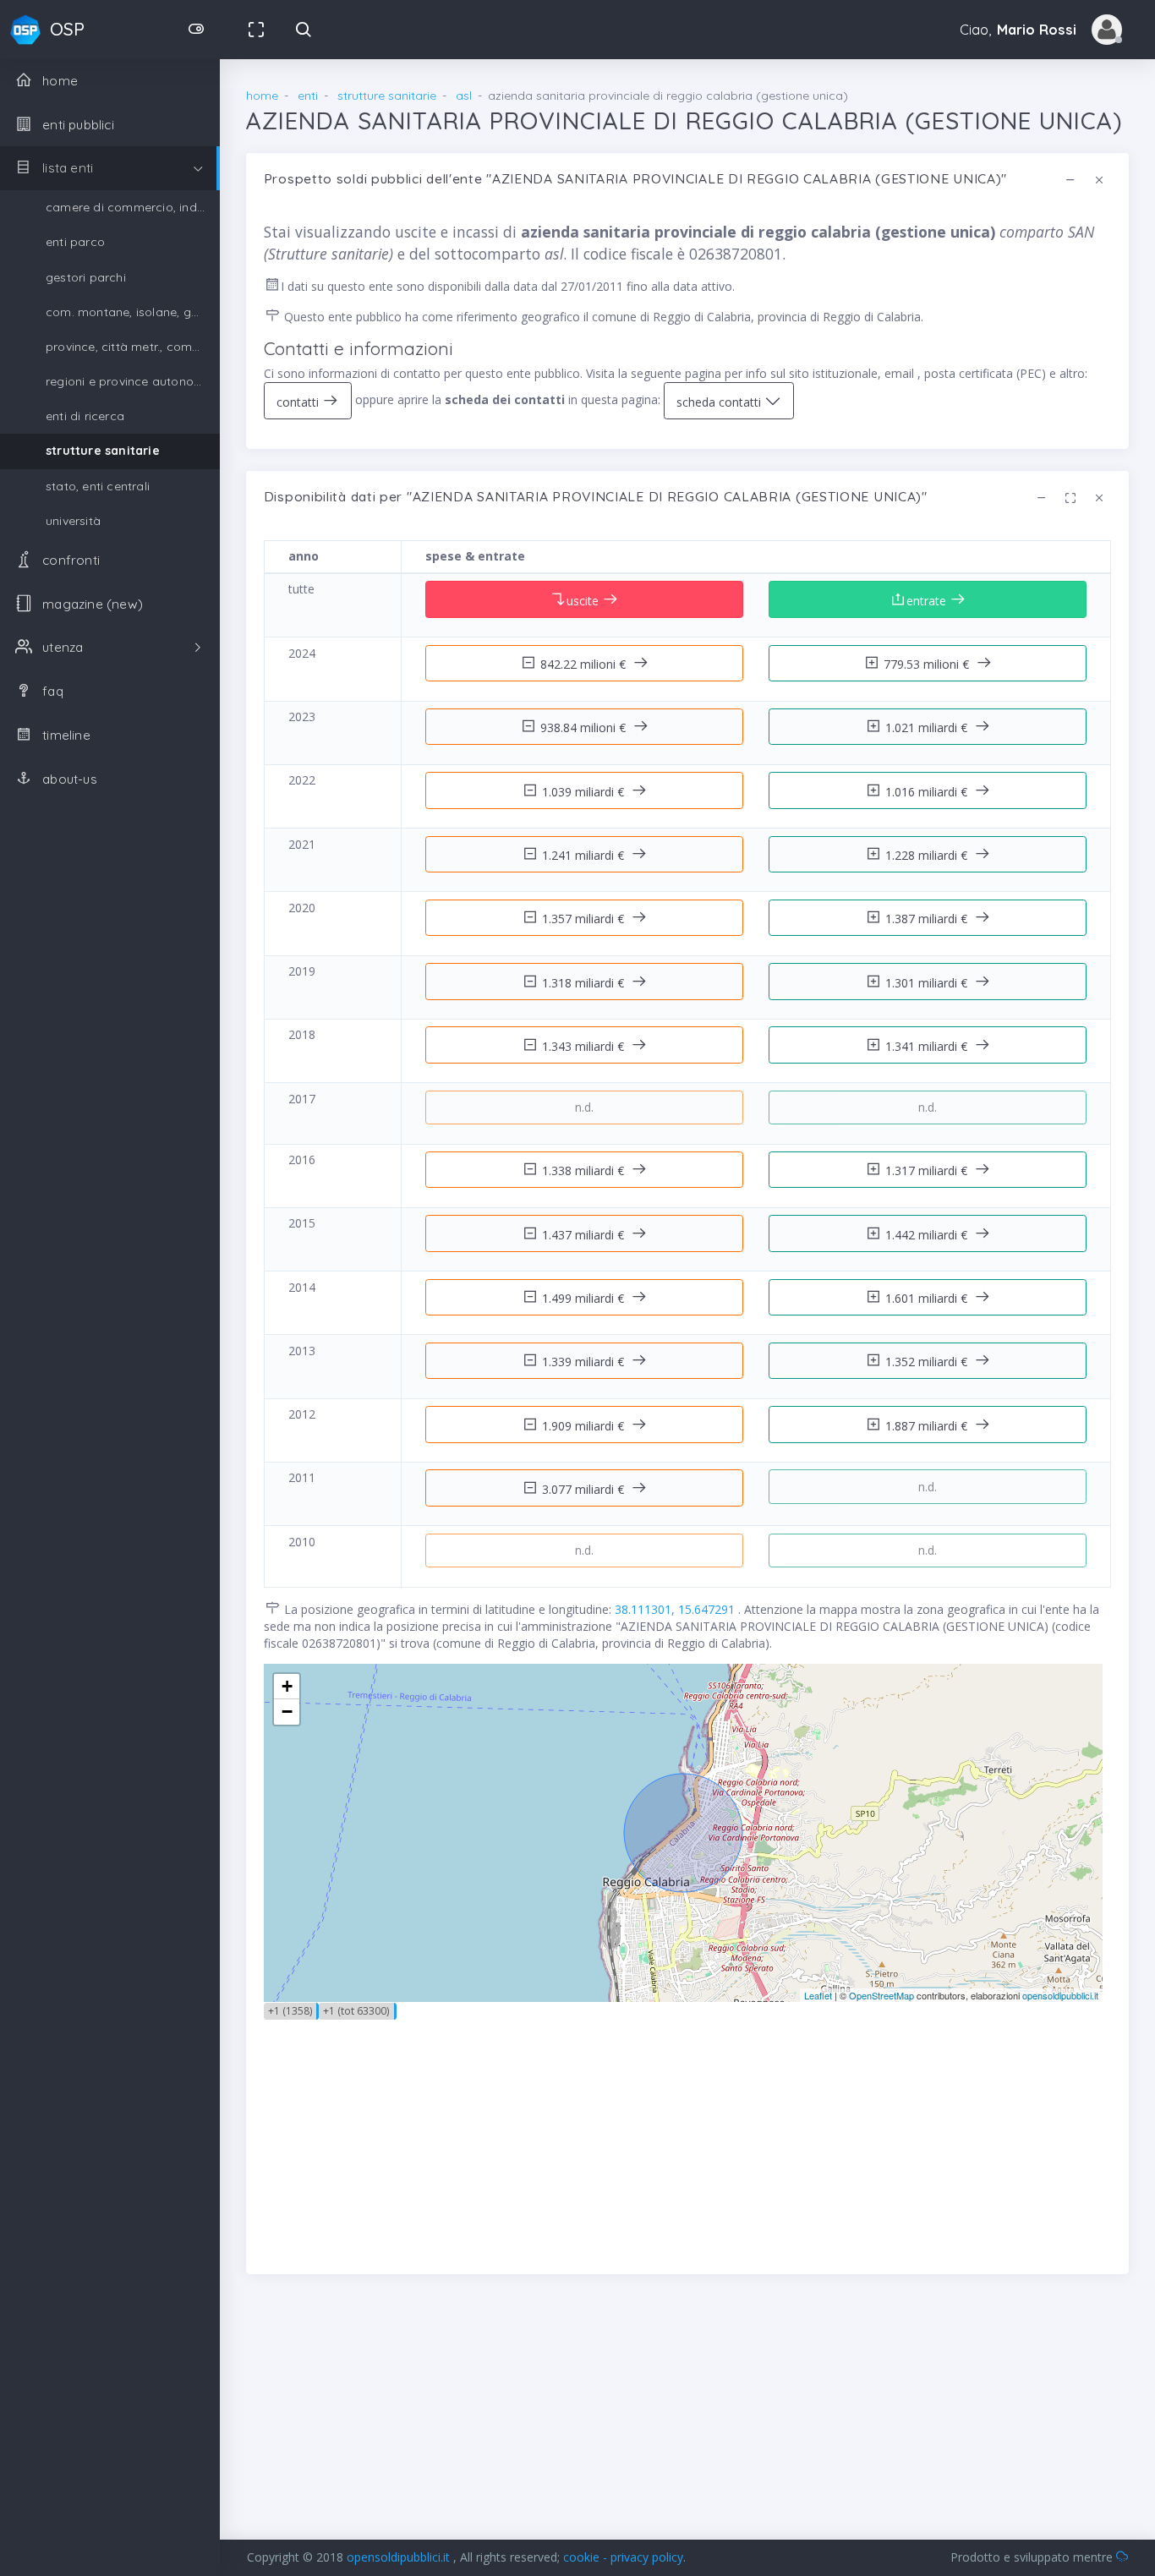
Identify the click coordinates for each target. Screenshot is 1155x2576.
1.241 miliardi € (585, 855)
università (73, 521)
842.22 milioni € (585, 664)
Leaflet (818, 1995)
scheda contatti (720, 402)
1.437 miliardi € (585, 1235)
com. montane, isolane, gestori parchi (133, 312)
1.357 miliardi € (585, 919)
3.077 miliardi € (585, 1489)
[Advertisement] (687, 2138)
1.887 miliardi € (928, 1426)
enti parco (75, 242)
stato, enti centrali (98, 486)
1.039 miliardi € (585, 792)
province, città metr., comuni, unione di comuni (133, 347)
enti (308, 96)
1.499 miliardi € (585, 1298)
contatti (299, 402)
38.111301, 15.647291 (676, 1609)
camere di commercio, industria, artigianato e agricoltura (133, 207)
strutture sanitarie (103, 451)
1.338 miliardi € (585, 1170)
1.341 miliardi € (928, 1046)
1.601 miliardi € (928, 1298)
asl (464, 96)
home (262, 96)
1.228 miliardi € (928, 855)
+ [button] (287, 1686)
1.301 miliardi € (928, 983)
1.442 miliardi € (928, 1235)
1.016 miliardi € (928, 792)
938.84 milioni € (585, 727)
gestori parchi (86, 277)
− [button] (287, 1712)
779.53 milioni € (928, 664)
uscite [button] (584, 601)
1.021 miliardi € (928, 727)
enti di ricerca (85, 416)
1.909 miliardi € (585, 1426)
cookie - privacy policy (623, 2557)
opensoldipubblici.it (1060, 1995)
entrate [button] (928, 601)
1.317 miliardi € (928, 1170)
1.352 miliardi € (928, 1362)
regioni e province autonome (129, 381)
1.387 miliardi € (928, 919)
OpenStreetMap (881, 1995)
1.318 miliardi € (585, 983)
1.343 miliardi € (585, 1046)
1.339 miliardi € (585, 1362)
